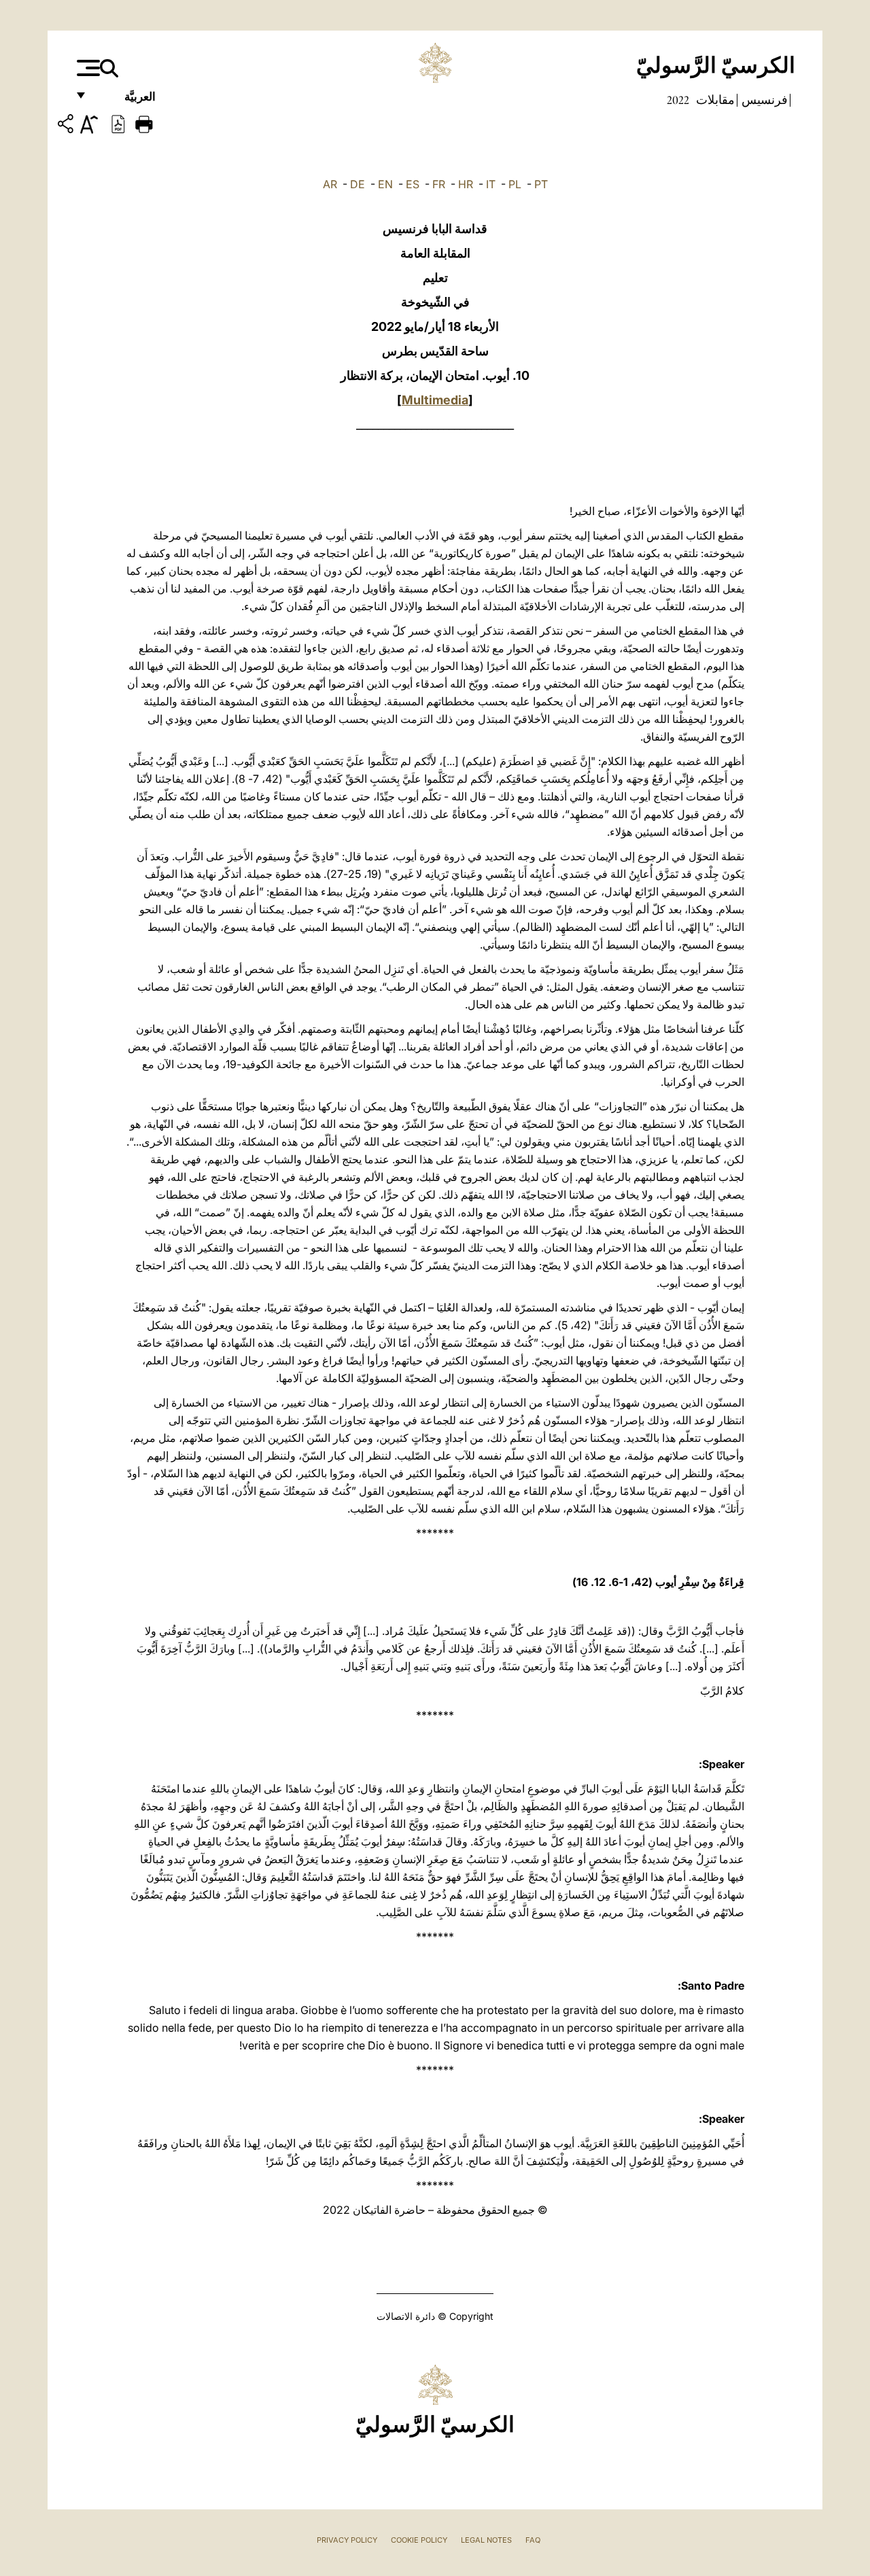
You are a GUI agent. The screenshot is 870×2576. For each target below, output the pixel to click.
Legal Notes (486, 2540)
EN (385, 184)
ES (413, 184)
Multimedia (435, 400)
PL (515, 184)
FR (439, 184)
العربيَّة (125, 100)
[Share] (67, 126)
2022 (678, 100)
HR (466, 184)
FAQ (533, 2540)
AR (330, 184)
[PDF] (118, 123)
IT (491, 184)
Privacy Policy (347, 2540)
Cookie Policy (419, 2540)
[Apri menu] (87, 68)
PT (541, 184)
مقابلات (714, 100)
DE (358, 184)
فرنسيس (763, 100)
